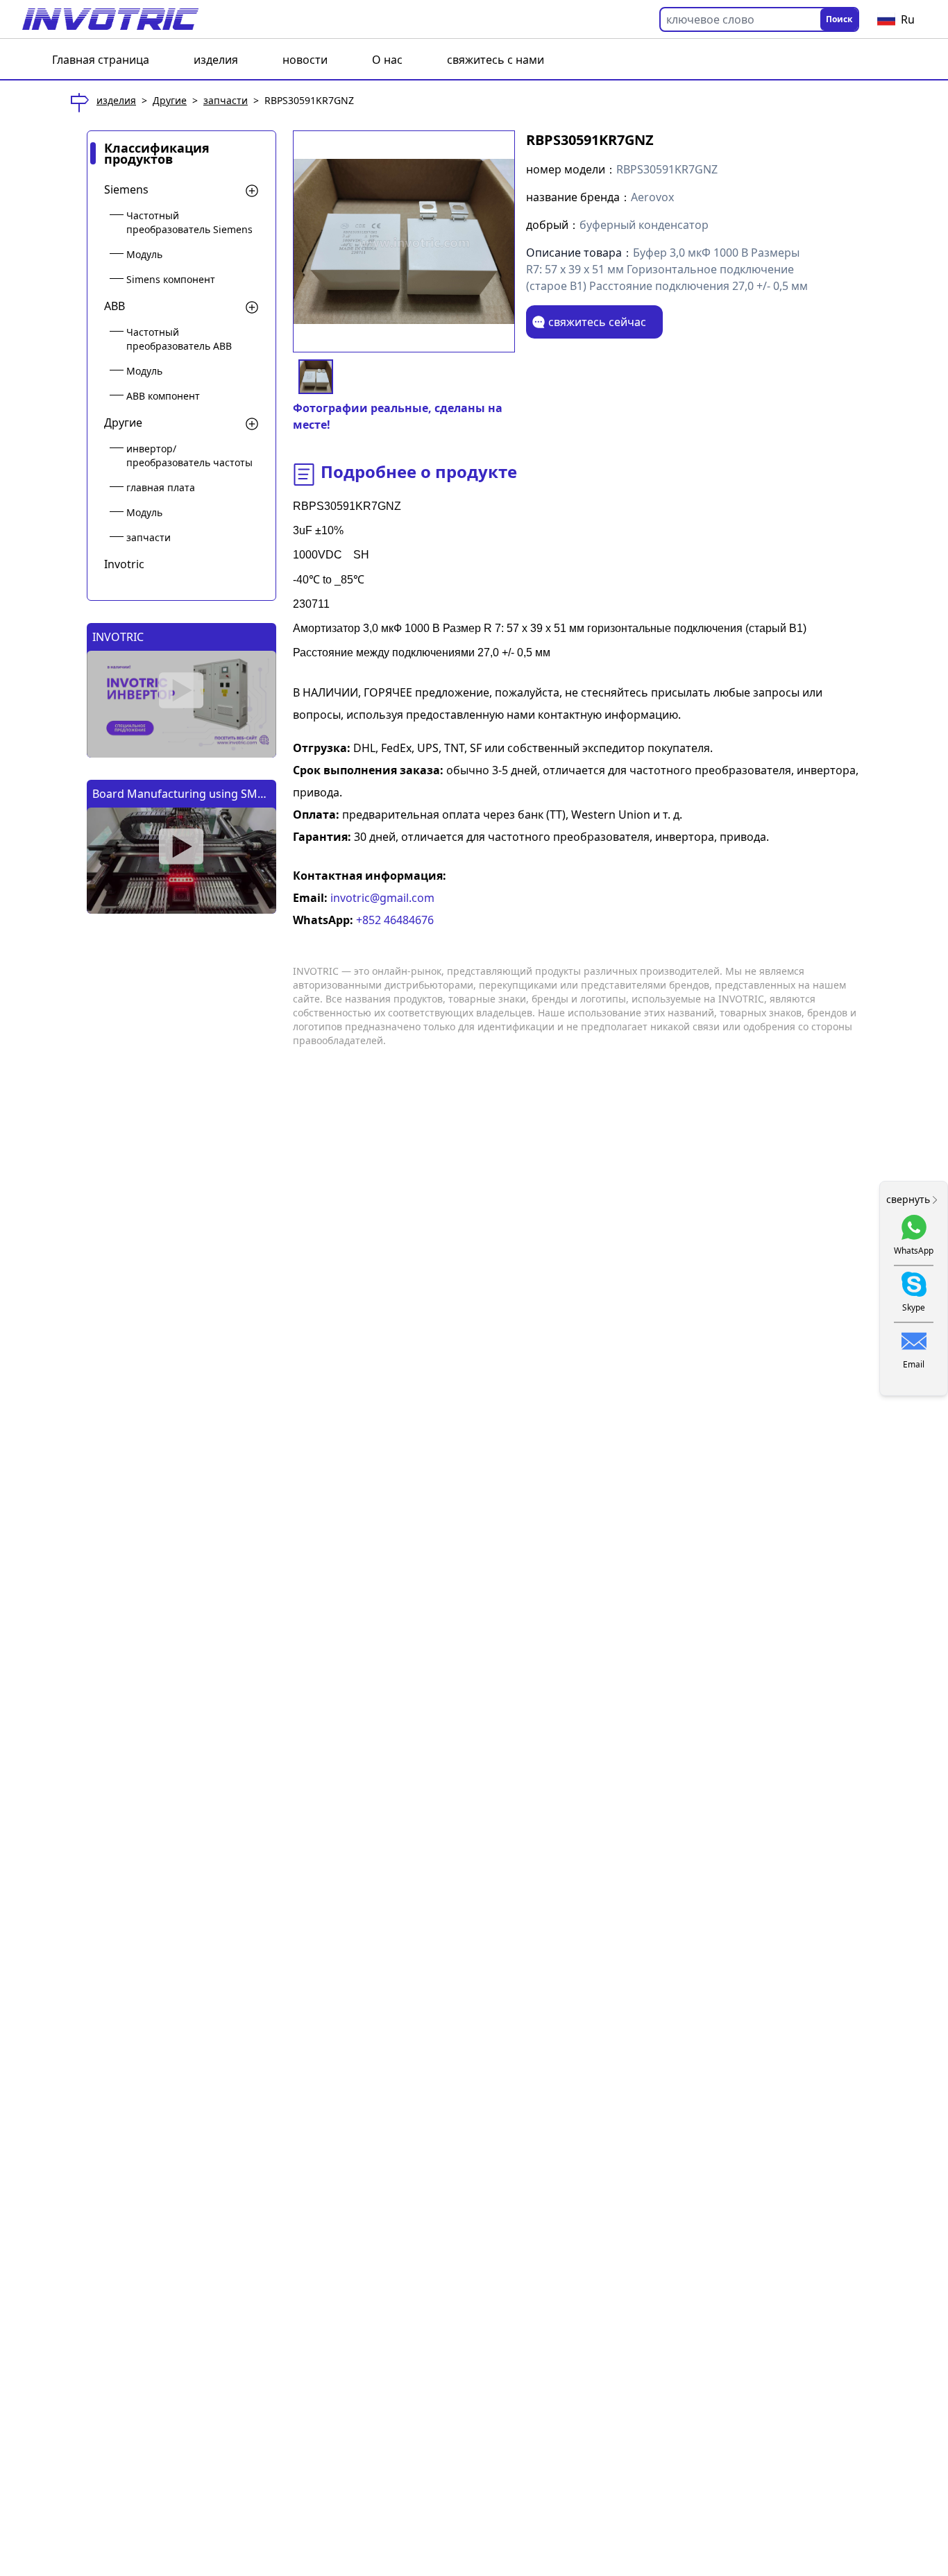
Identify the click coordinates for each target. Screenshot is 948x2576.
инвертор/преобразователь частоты (189, 455)
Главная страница (101, 60)
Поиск (839, 19)
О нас (387, 60)
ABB (115, 306)
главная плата (161, 487)
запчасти (226, 100)
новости (305, 60)
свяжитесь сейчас (597, 322)
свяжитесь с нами (496, 60)
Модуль (144, 254)
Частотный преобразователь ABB (179, 339)
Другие (170, 100)
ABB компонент (163, 396)
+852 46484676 (393, 920)
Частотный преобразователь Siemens (189, 222)
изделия (216, 60)
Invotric (124, 564)
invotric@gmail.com (381, 898)
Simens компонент (171, 279)
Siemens (126, 189)
